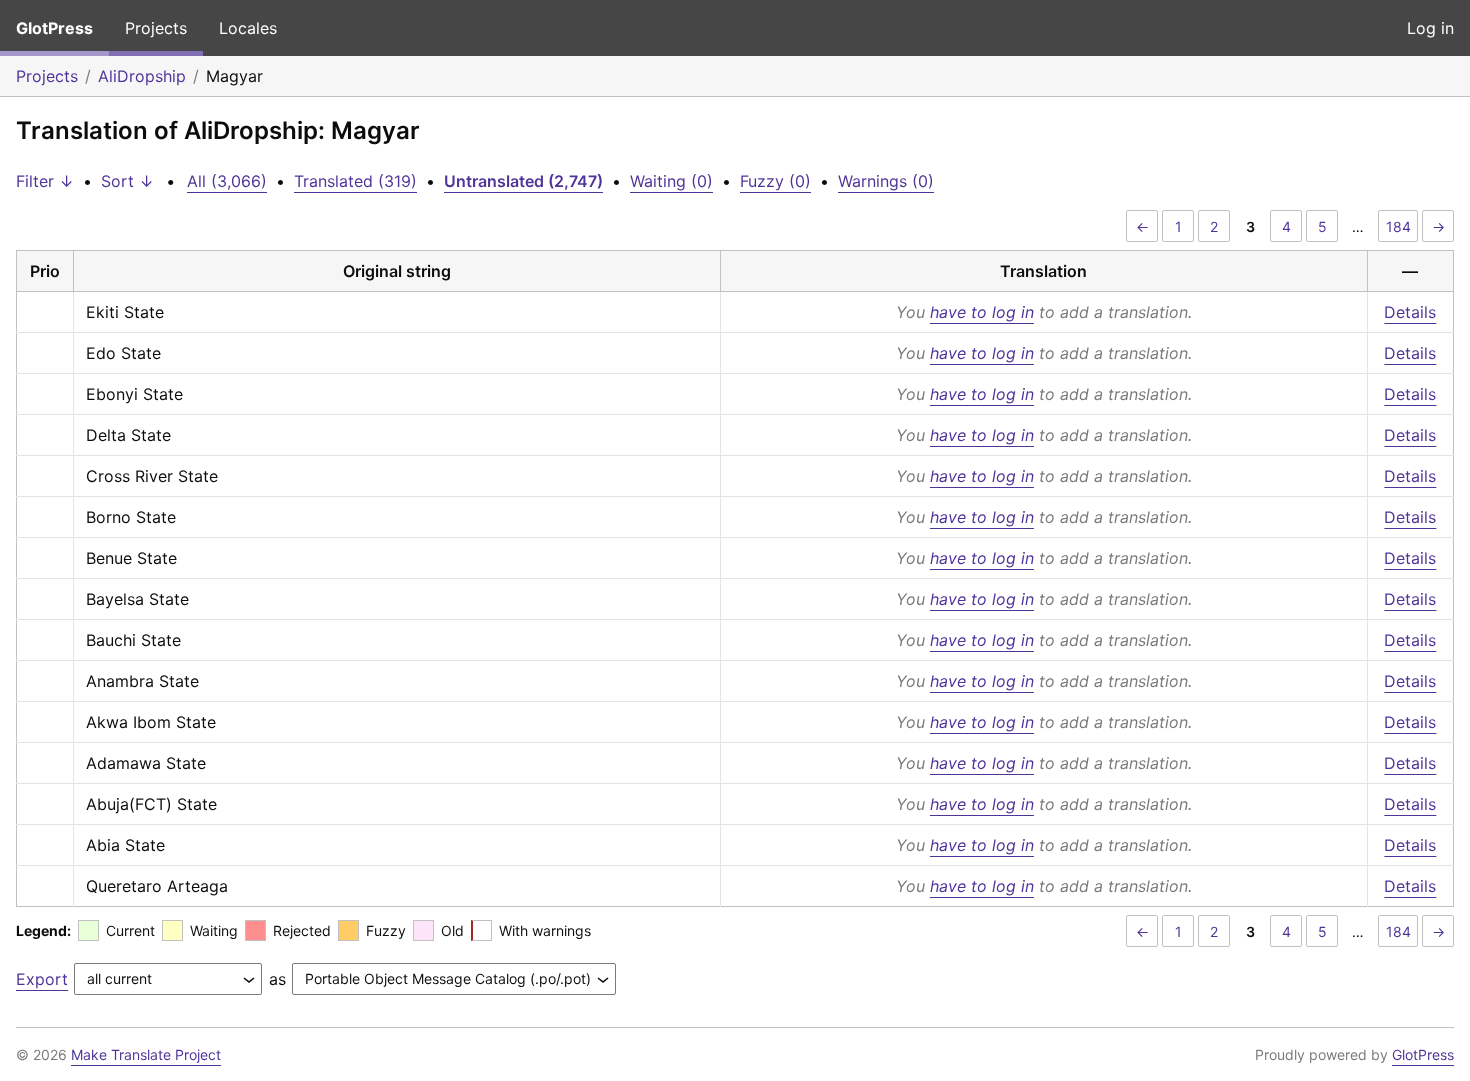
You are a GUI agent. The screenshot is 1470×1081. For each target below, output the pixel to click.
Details (1410, 312)
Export (42, 979)
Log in (1430, 28)
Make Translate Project (146, 1054)
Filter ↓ (45, 181)
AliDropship (142, 76)
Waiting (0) (671, 181)
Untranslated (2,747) (523, 181)
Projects (156, 28)
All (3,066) (227, 181)
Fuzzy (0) (775, 181)
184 (1398, 226)
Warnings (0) (886, 181)
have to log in (982, 312)
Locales (248, 28)
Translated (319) (355, 181)
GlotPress (54, 28)
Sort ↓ (127, 181)
